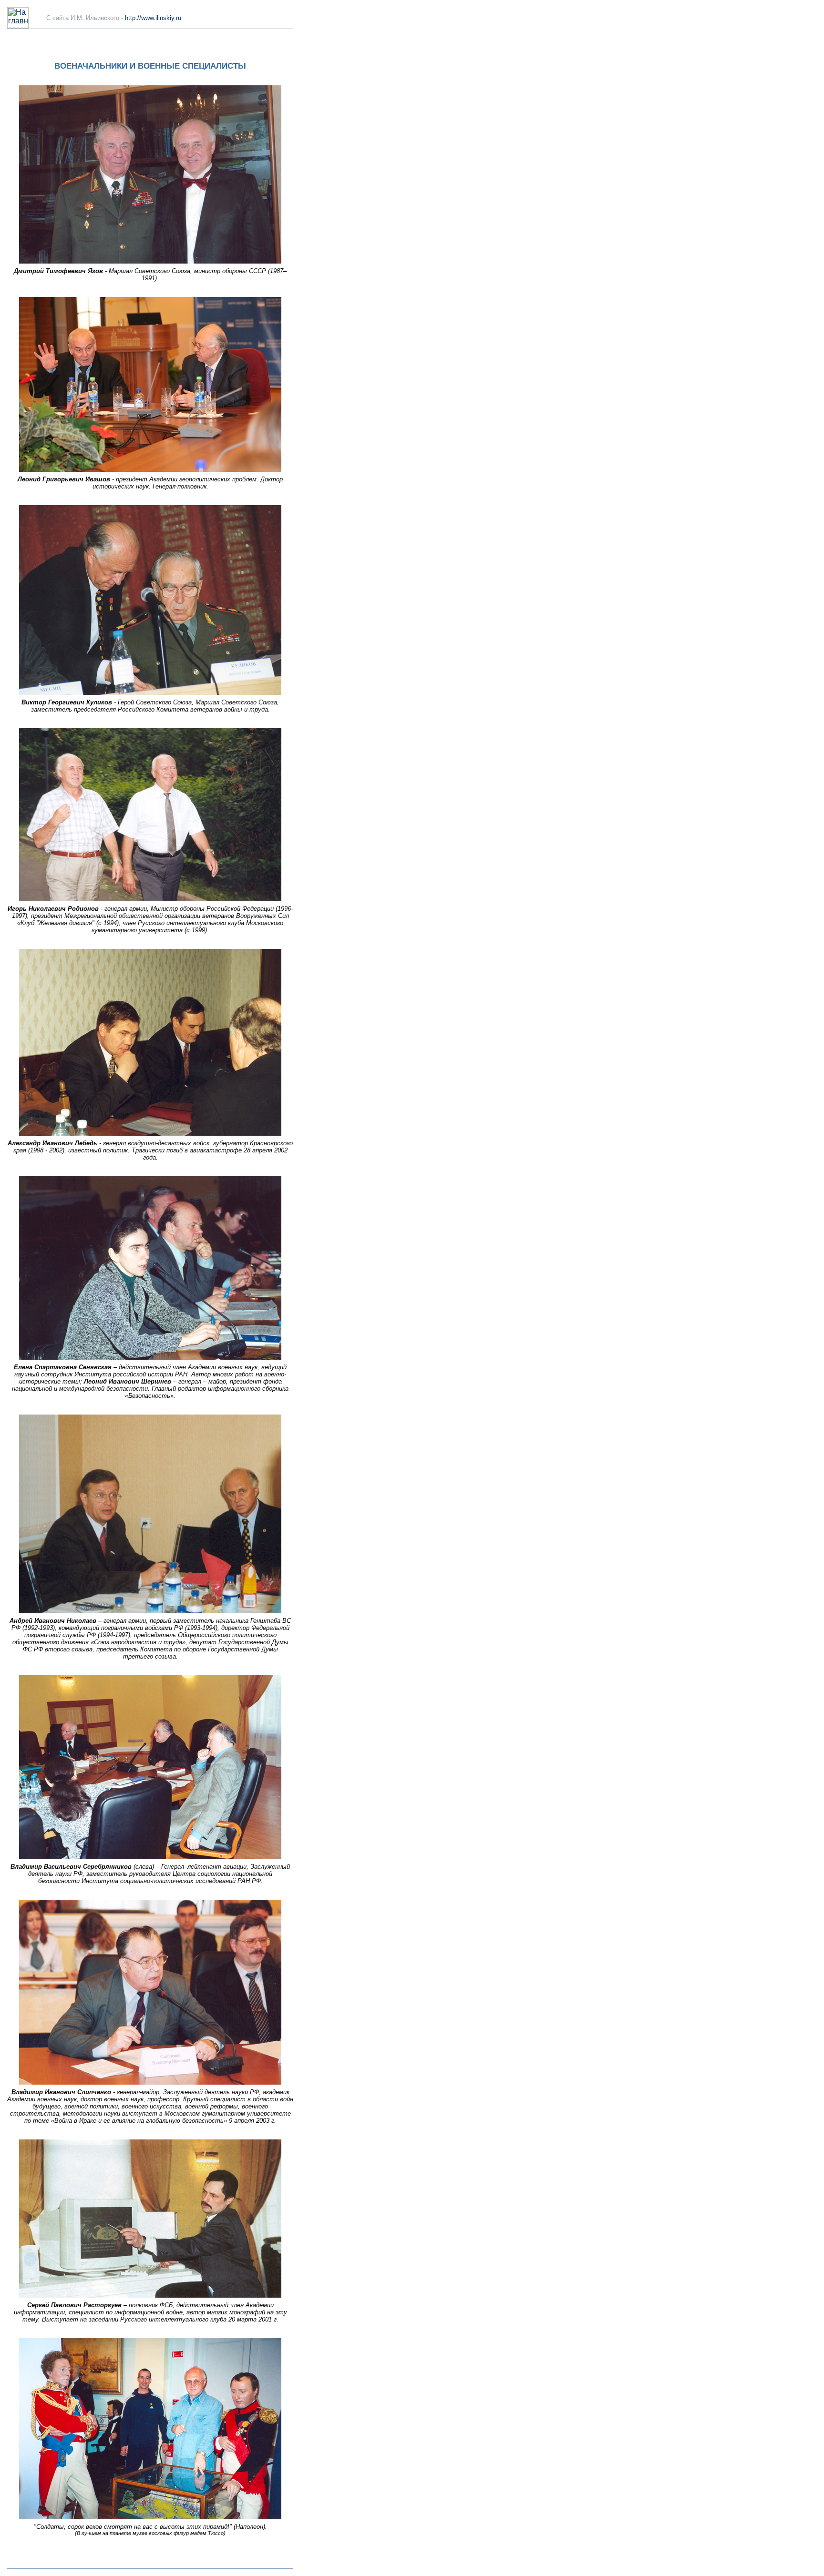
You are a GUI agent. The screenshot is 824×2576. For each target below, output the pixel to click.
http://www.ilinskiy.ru (153, 18)
